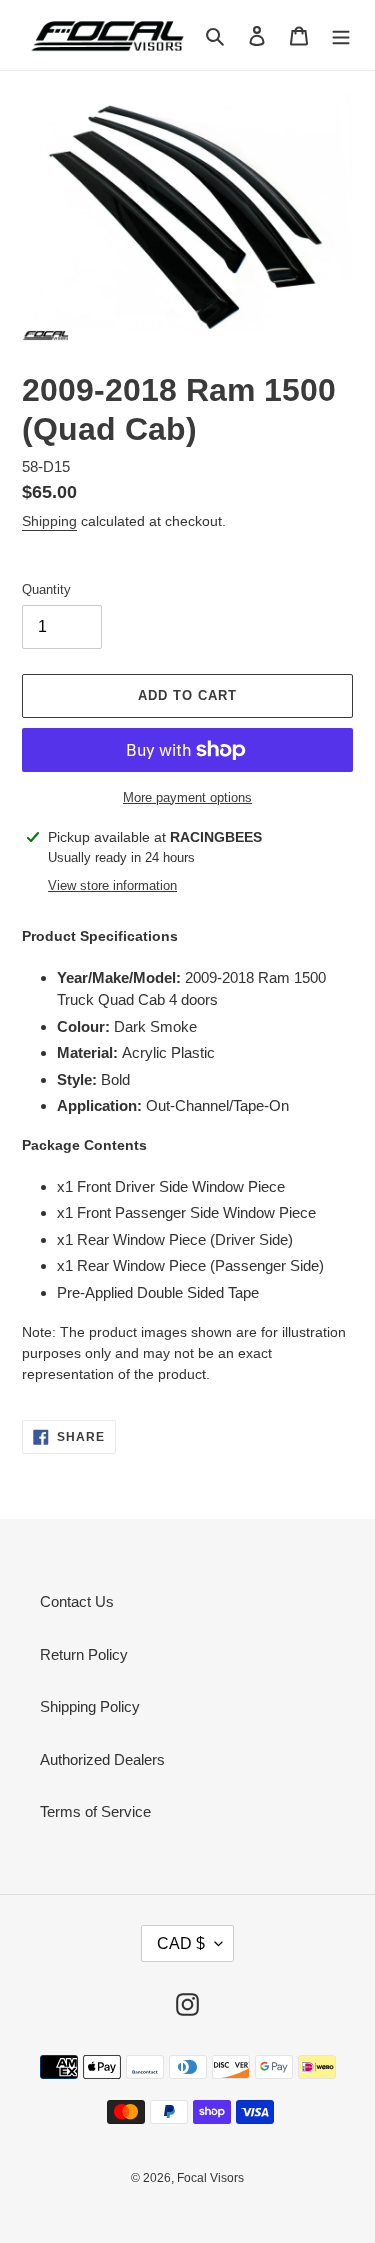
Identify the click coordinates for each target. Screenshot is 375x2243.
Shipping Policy (90, 1706)
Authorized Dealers (102, 1759)
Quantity (46, 589)
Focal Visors (210, 2178)
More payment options (187, 797)
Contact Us (77, 1601)
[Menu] (341, 35)
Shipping (49, 521)
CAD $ (181, 1943)
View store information (112, 885)
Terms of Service (95, 1811)
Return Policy (84, 1654)
